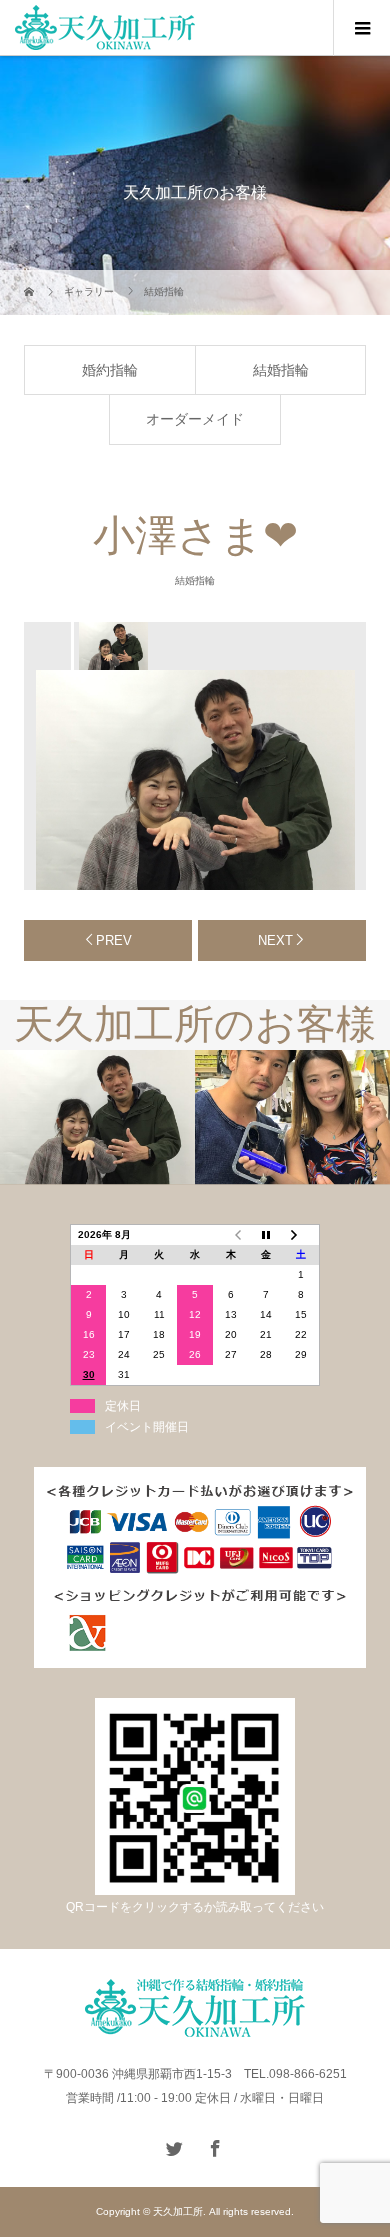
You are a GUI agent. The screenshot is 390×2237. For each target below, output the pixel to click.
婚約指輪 (110, 370)
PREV (114, 940)
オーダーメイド (195, 419)
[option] (112, 646)
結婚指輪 (281, 370)
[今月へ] (266, 1235)
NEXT (275, 940)
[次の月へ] (302, 1235)
